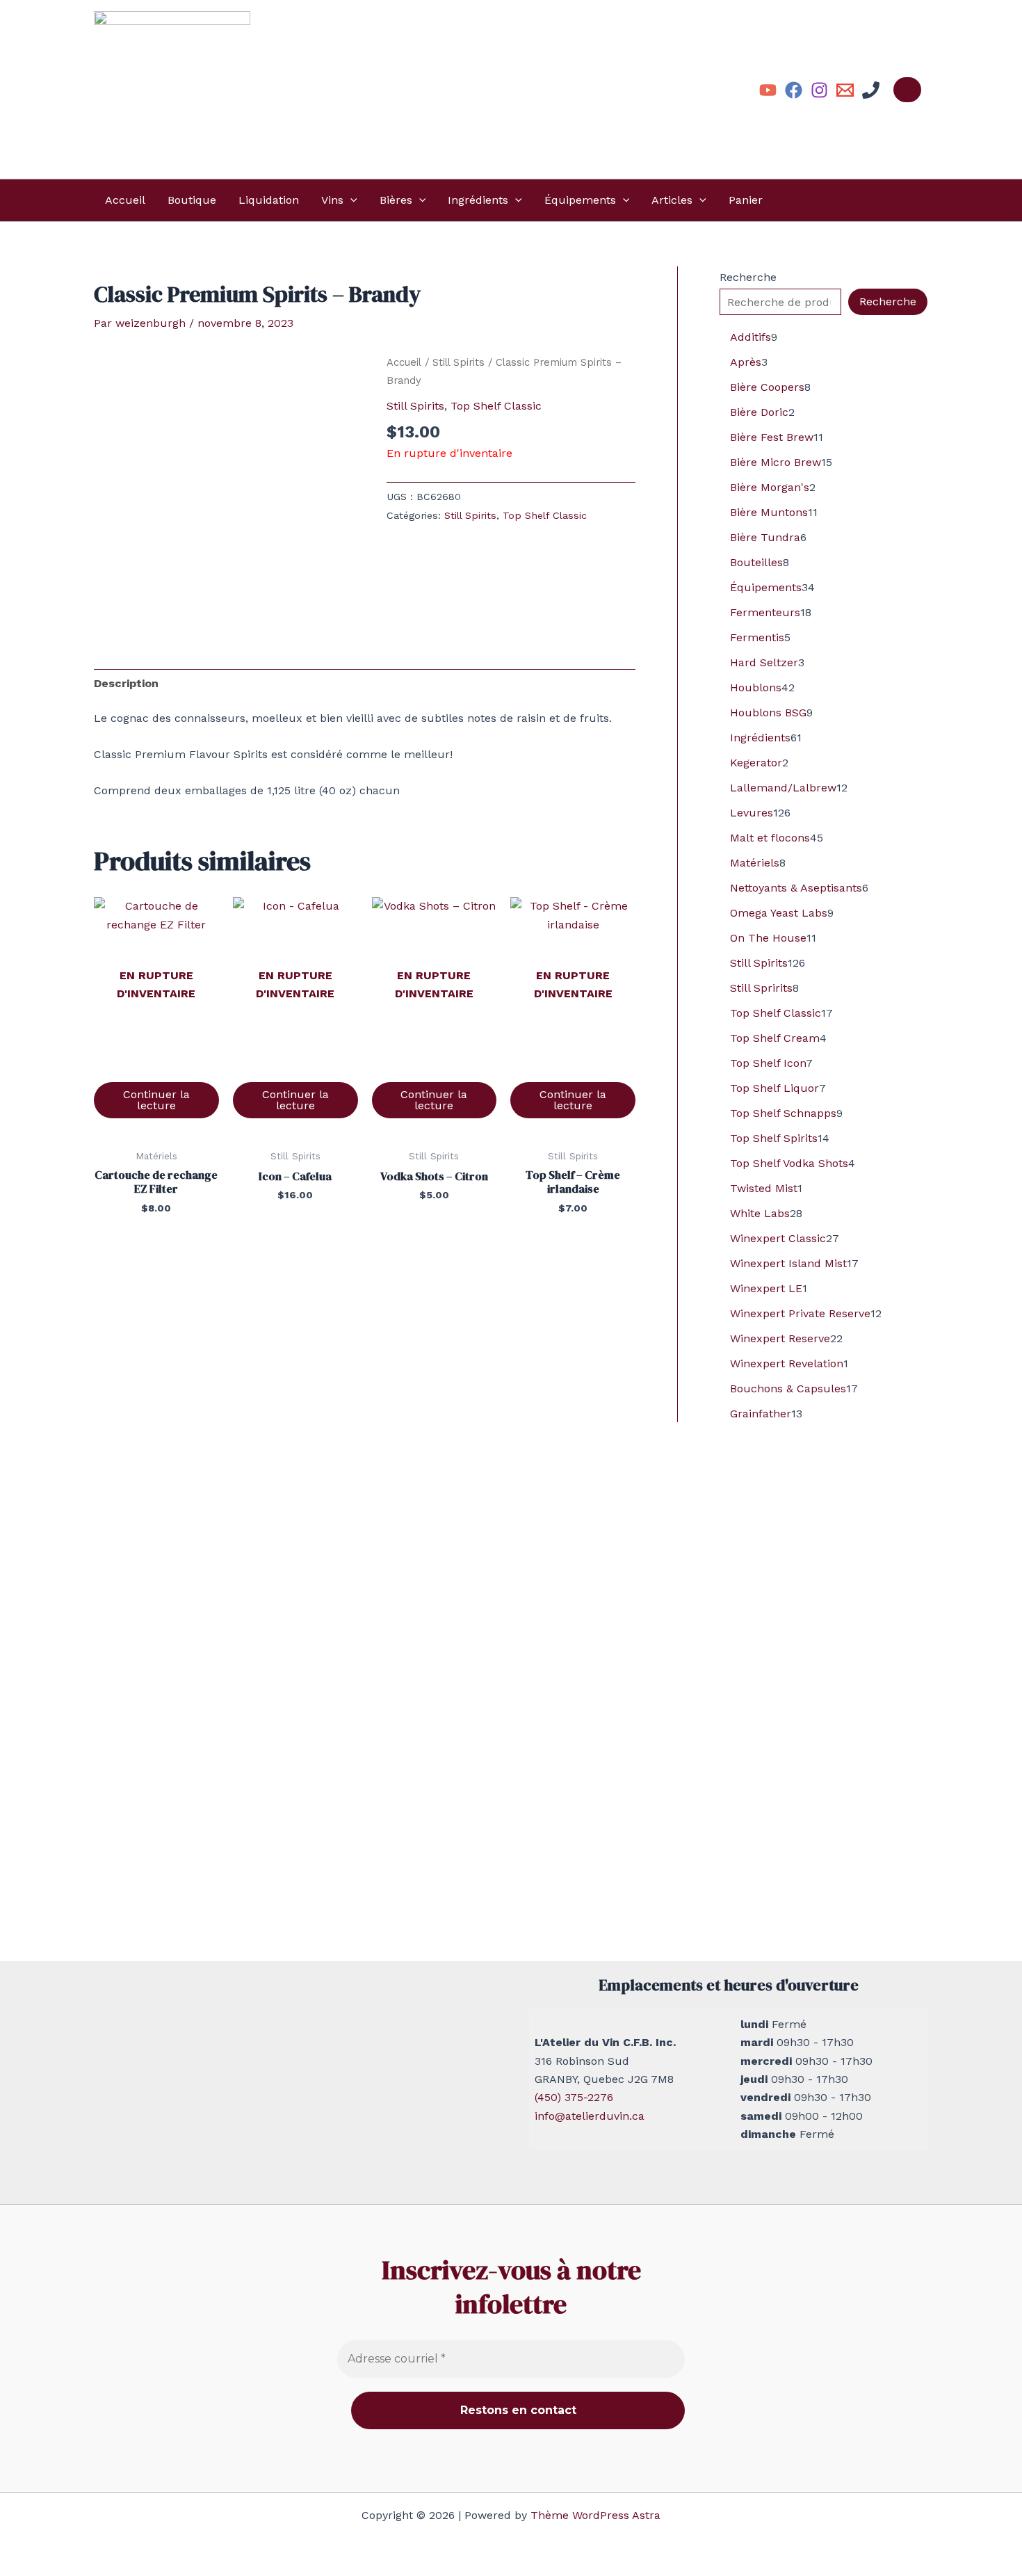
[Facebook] (794, 90)
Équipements (580, 200)
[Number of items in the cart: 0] (907, 90)
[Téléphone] (871, 90)
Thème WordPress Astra (595, 2515)
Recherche (748, 277)
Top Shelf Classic (496, 406)
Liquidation (269, 200)
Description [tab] (126, 683)
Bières (396, 200)
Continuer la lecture (156, 1100)
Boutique (192, 200)
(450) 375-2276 (574, 2097)
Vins (332, 200)
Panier (746, 200)
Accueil (125, 200)
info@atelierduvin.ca (590, 2116)
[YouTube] (768, 90)
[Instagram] (819, 90)
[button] (350, 200)
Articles (672, 200)
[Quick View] (156, 1067)
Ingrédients (478, 200)
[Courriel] (845, 90)
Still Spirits (459, 362)
